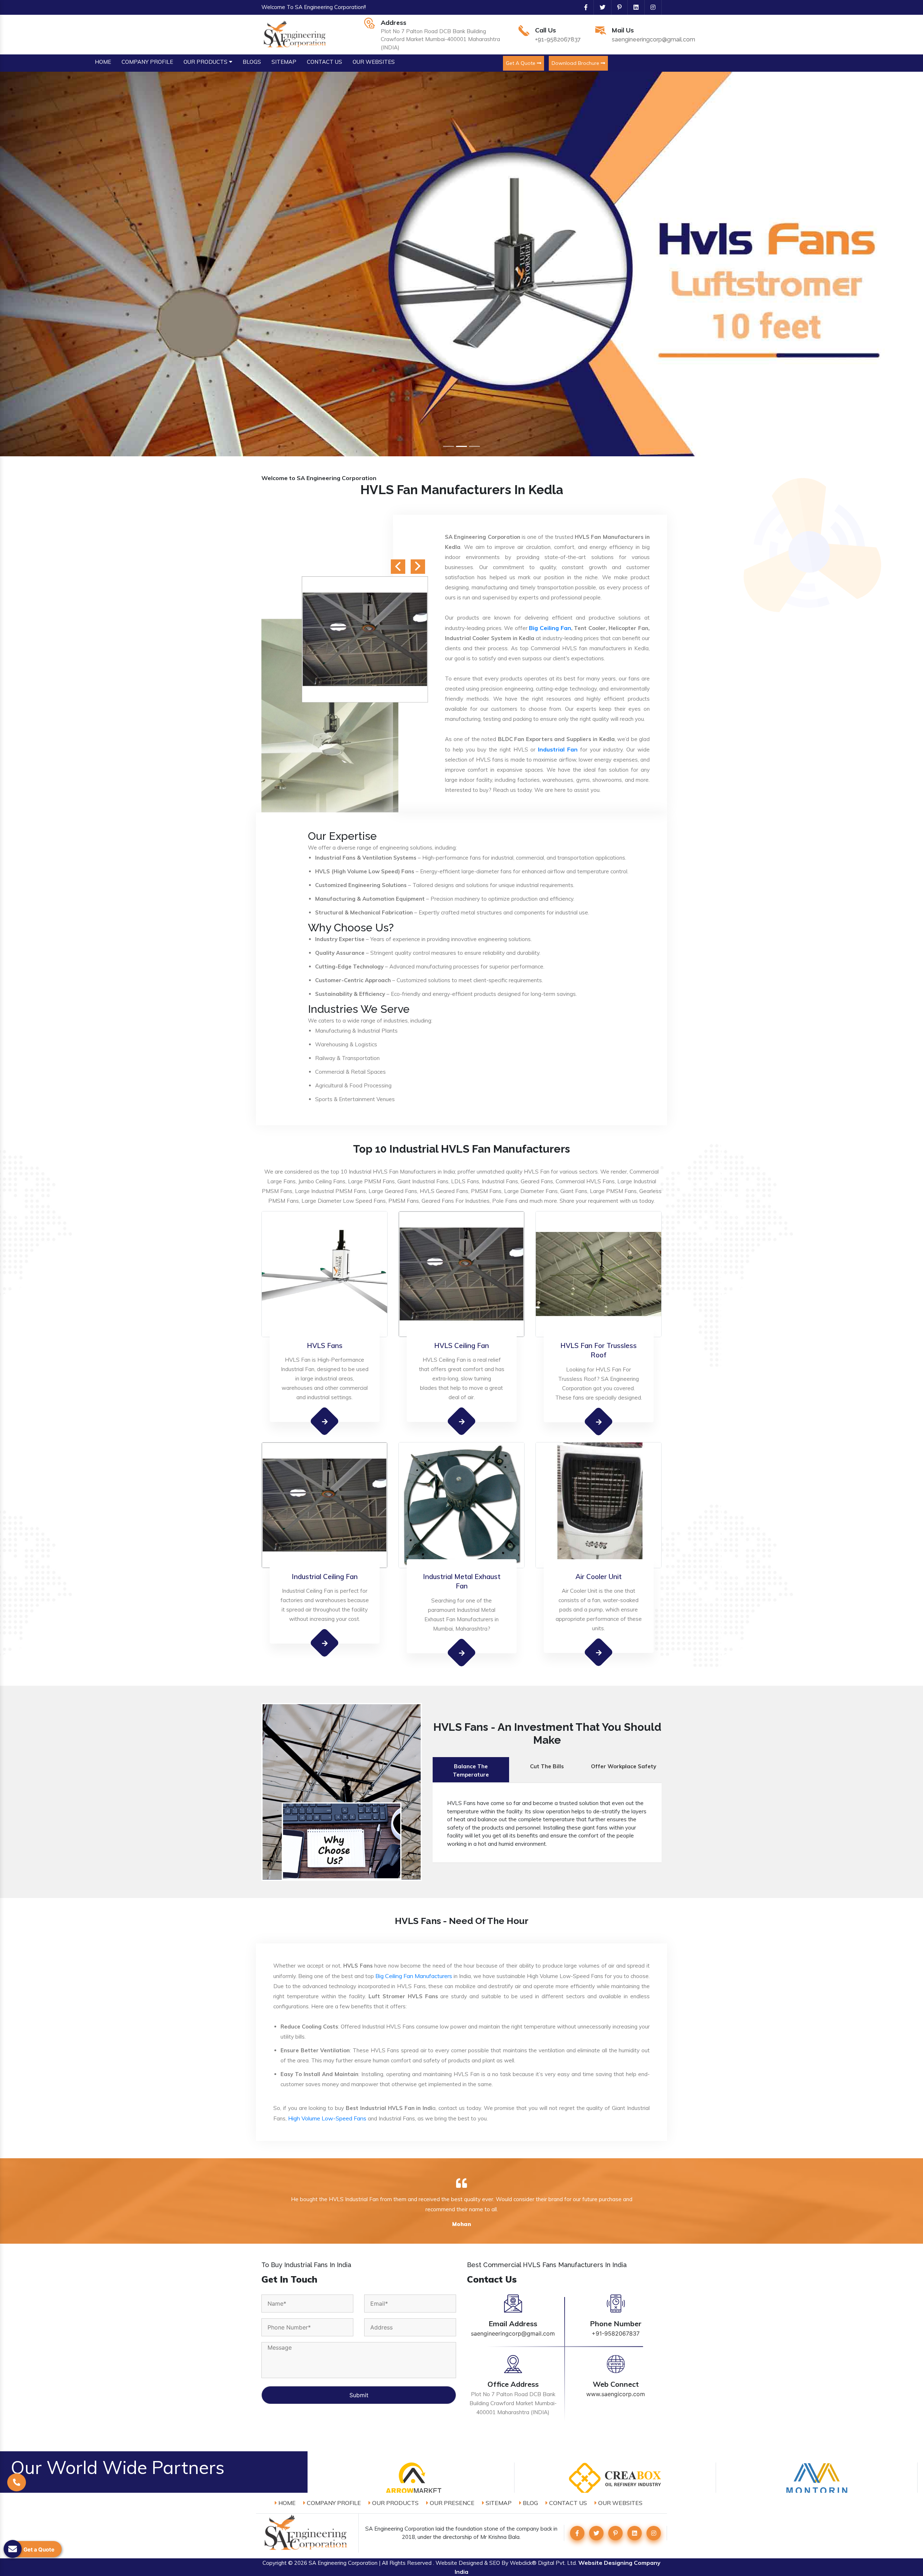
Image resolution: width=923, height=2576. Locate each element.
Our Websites (620, 2503)
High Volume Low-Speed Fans (327, 2118)
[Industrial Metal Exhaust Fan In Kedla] (462, 1653)
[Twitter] (600, 7)
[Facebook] (583, 7)
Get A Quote (521, 63)
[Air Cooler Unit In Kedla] (599, 1652)
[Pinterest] (617, 7)
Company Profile (333, 2503)
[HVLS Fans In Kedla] (325, 1421)
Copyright (275, 2563)
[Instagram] (650, 7)
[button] (69, 264)
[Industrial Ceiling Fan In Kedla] (325, 1643)
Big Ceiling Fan (550, 628)
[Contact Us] (17, 2493)
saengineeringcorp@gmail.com (653, 39)
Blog (530, 2503)
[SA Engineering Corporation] (296, 34)
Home (286, 2503)
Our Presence (451, 2503)
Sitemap (498, 2503)
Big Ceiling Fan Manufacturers (414, 1976)
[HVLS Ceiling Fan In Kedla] (462, 1421)
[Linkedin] (633, 7)
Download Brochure (576, 63)
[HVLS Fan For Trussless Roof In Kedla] (599, 1421)
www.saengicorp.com (616, 2394)
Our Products (395, 2503)
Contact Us (567, 2503)
